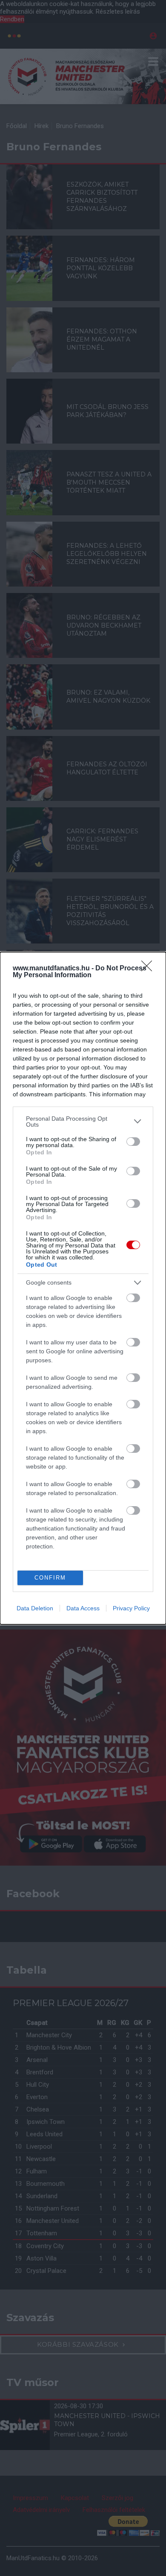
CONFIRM (50, 1578)
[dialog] (83, 1288)
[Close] (149, 969)
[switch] (133, 1142)
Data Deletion (35, 1608)
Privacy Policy (131, 1608)
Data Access (83, 1608)
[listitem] (83, 1122)
